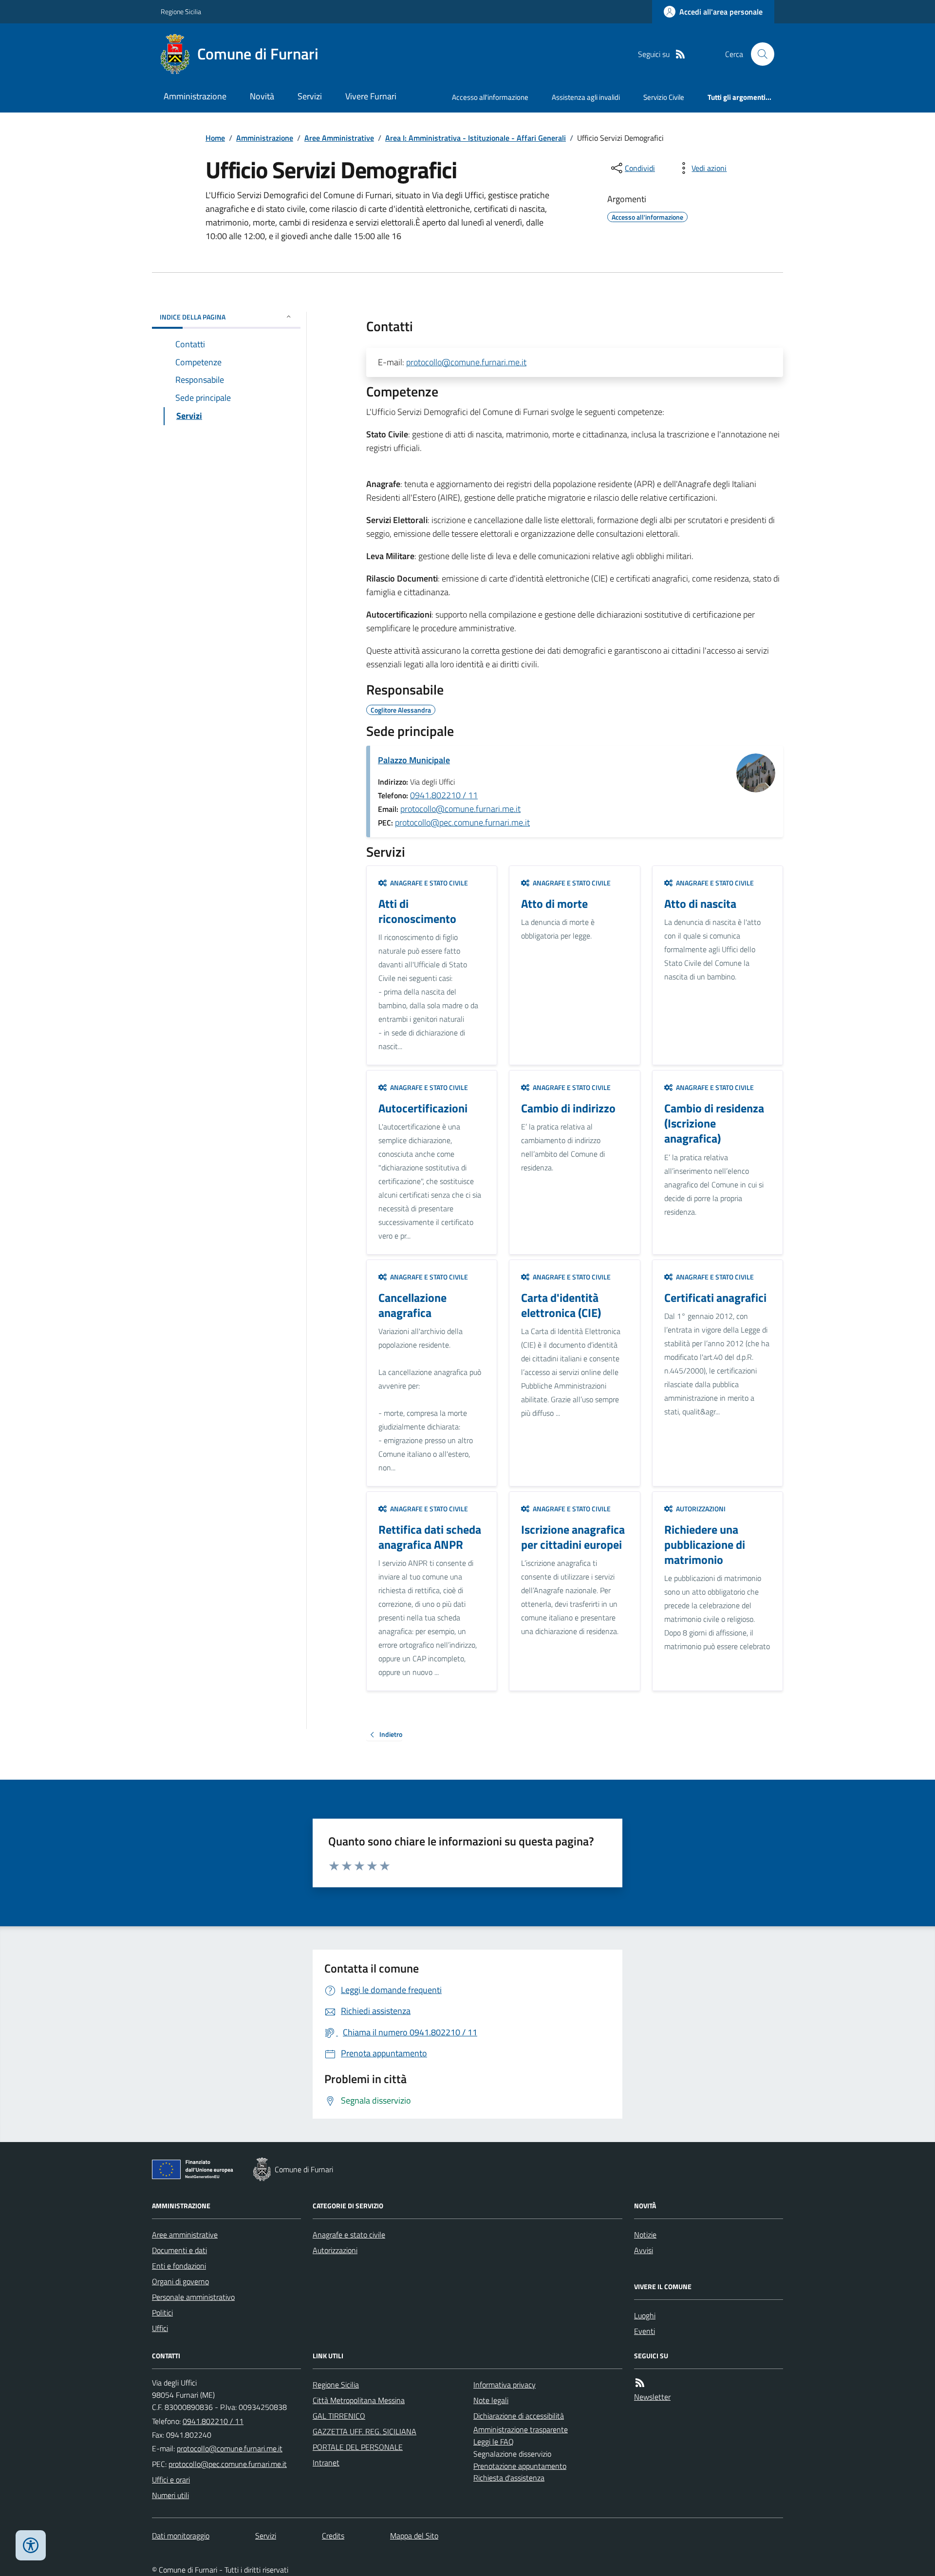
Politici (162, 2313)
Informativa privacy (505, 2385)
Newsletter (652, 2397)
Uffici (160, 2328)
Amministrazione (195, 96)
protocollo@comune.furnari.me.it (466, 362)
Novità (262, 96)
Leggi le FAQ (494, 2442)
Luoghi (645, 2315)
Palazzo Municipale (414, 760)
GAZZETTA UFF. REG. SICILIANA (365, 2431)
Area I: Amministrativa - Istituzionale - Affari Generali (476, 138)
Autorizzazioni (335, 2250)
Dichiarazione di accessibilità (519, 2416)
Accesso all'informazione (490, 97)
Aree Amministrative (339, 138)
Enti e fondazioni (179, 2266)
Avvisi (644, 2250)
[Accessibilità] (31, 2545)
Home (215, 138)
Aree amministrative (185, 2235)
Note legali (491, 2400)
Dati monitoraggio (181, 2536)
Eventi (645, 2331)
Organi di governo (180, 2281)
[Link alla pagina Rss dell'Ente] (640, 2383)
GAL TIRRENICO (339, 2416)
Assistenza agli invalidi (586, 97)
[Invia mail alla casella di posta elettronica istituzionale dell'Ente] (230, 2448)
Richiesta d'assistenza (509, 2478)
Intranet (326, 2463)
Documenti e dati (179, 2250)
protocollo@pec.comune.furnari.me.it (462, 822)
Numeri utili (170, 2495)
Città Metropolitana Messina (359, 2400)
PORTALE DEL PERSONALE (358, 2447)
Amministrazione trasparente (521, 2429)
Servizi (310, 96)
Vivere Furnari (371, 96)
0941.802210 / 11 (444, 795)
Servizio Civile (664, 97)
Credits (333, 2536)
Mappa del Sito (414, 2536)
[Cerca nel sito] (759, 54)
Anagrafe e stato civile (349, 2235)
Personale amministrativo (193, 2297)
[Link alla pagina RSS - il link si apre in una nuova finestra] (680, 54)
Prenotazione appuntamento (520, 2466)
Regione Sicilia (181, 11)
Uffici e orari (171, 2480)
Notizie (645, 2235)
